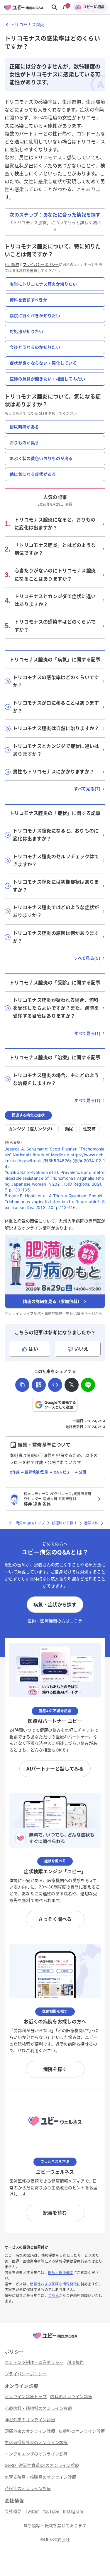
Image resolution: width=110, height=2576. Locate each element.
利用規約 (12, 265)
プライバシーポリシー (41, 265)
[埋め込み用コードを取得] (55, 1385)
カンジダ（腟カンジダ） (32, 1129)
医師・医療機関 (61, 2273)
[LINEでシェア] (88, 1385)
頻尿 (69, 1129)
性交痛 (89, 1129)
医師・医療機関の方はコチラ (55, 1621)
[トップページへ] (55, 2339)
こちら (54, 2296)
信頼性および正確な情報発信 (53, 2284)
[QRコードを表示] (39, 1385)
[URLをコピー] (22, 1385)
